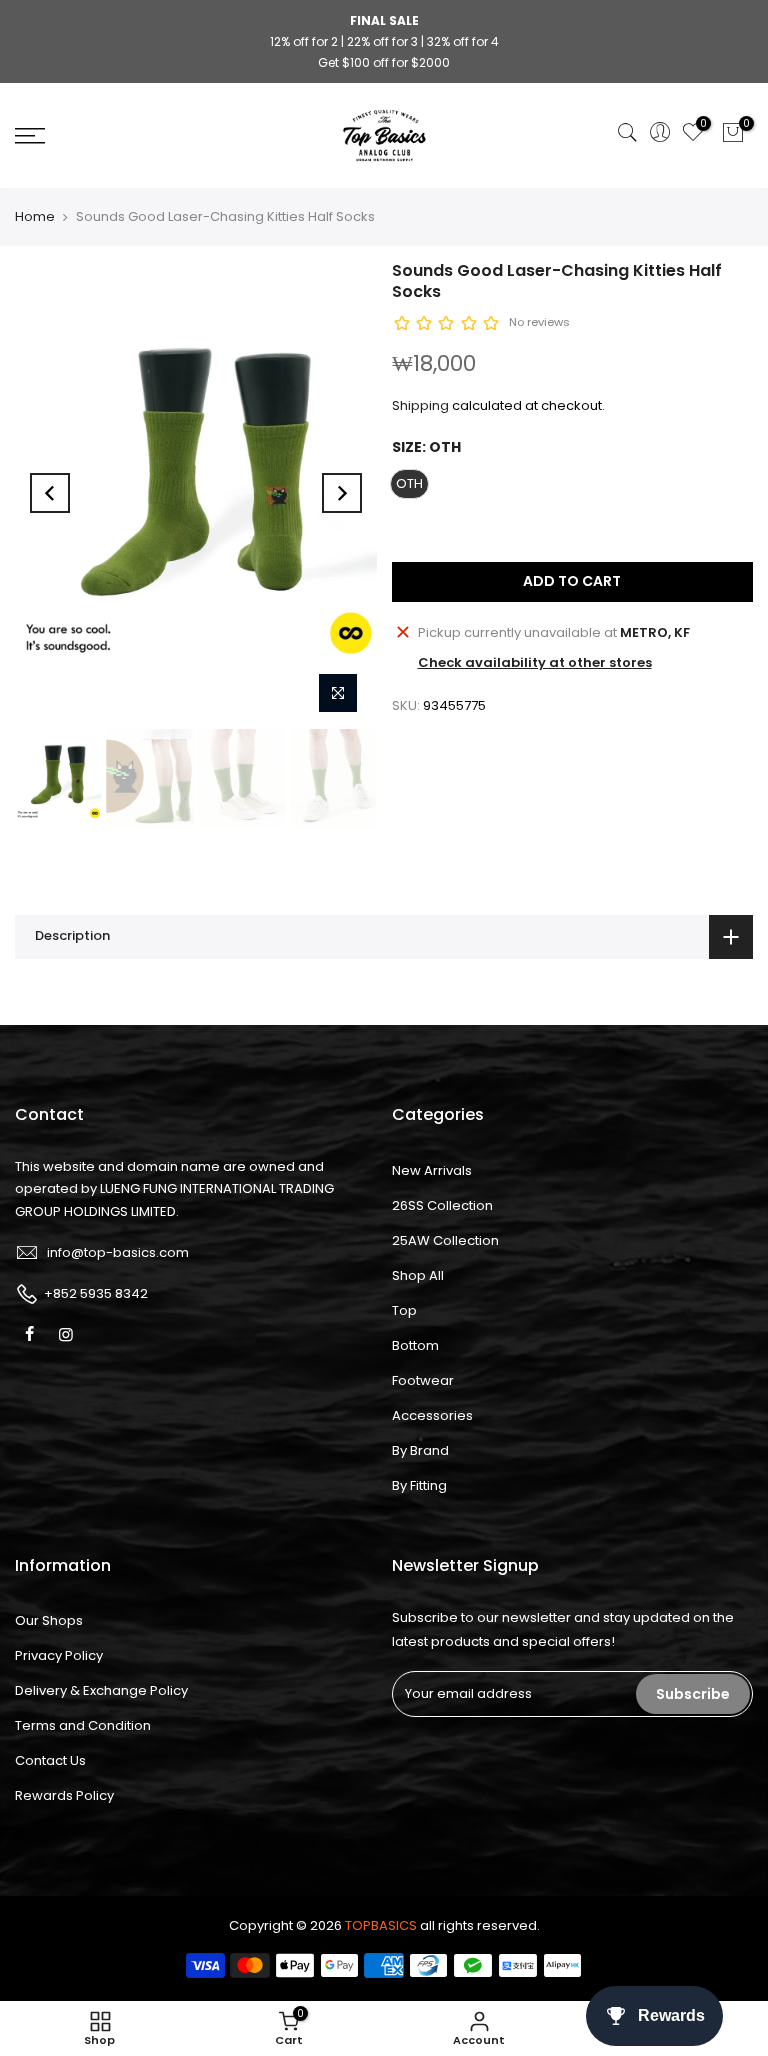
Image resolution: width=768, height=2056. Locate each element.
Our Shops (49, 1620)
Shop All (418, 1275)
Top (404, 1310)
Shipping (420, 405)
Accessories (432, 1415)
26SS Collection (442, 1205)
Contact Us (50, 1760)
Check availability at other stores (535, 662)
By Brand (420, 1450)
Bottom (415, 1345)
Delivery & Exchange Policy (101, 1690)
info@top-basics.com (118, 1252)
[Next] (342, 493)
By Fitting (419, 1485)
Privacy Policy (59, 1655)
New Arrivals (432, 1170)
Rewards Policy (64, 1795)
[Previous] (50, 493)
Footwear (423, 1380)
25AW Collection (445, 1240)
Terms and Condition (83, 1725)
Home (35, 216)
